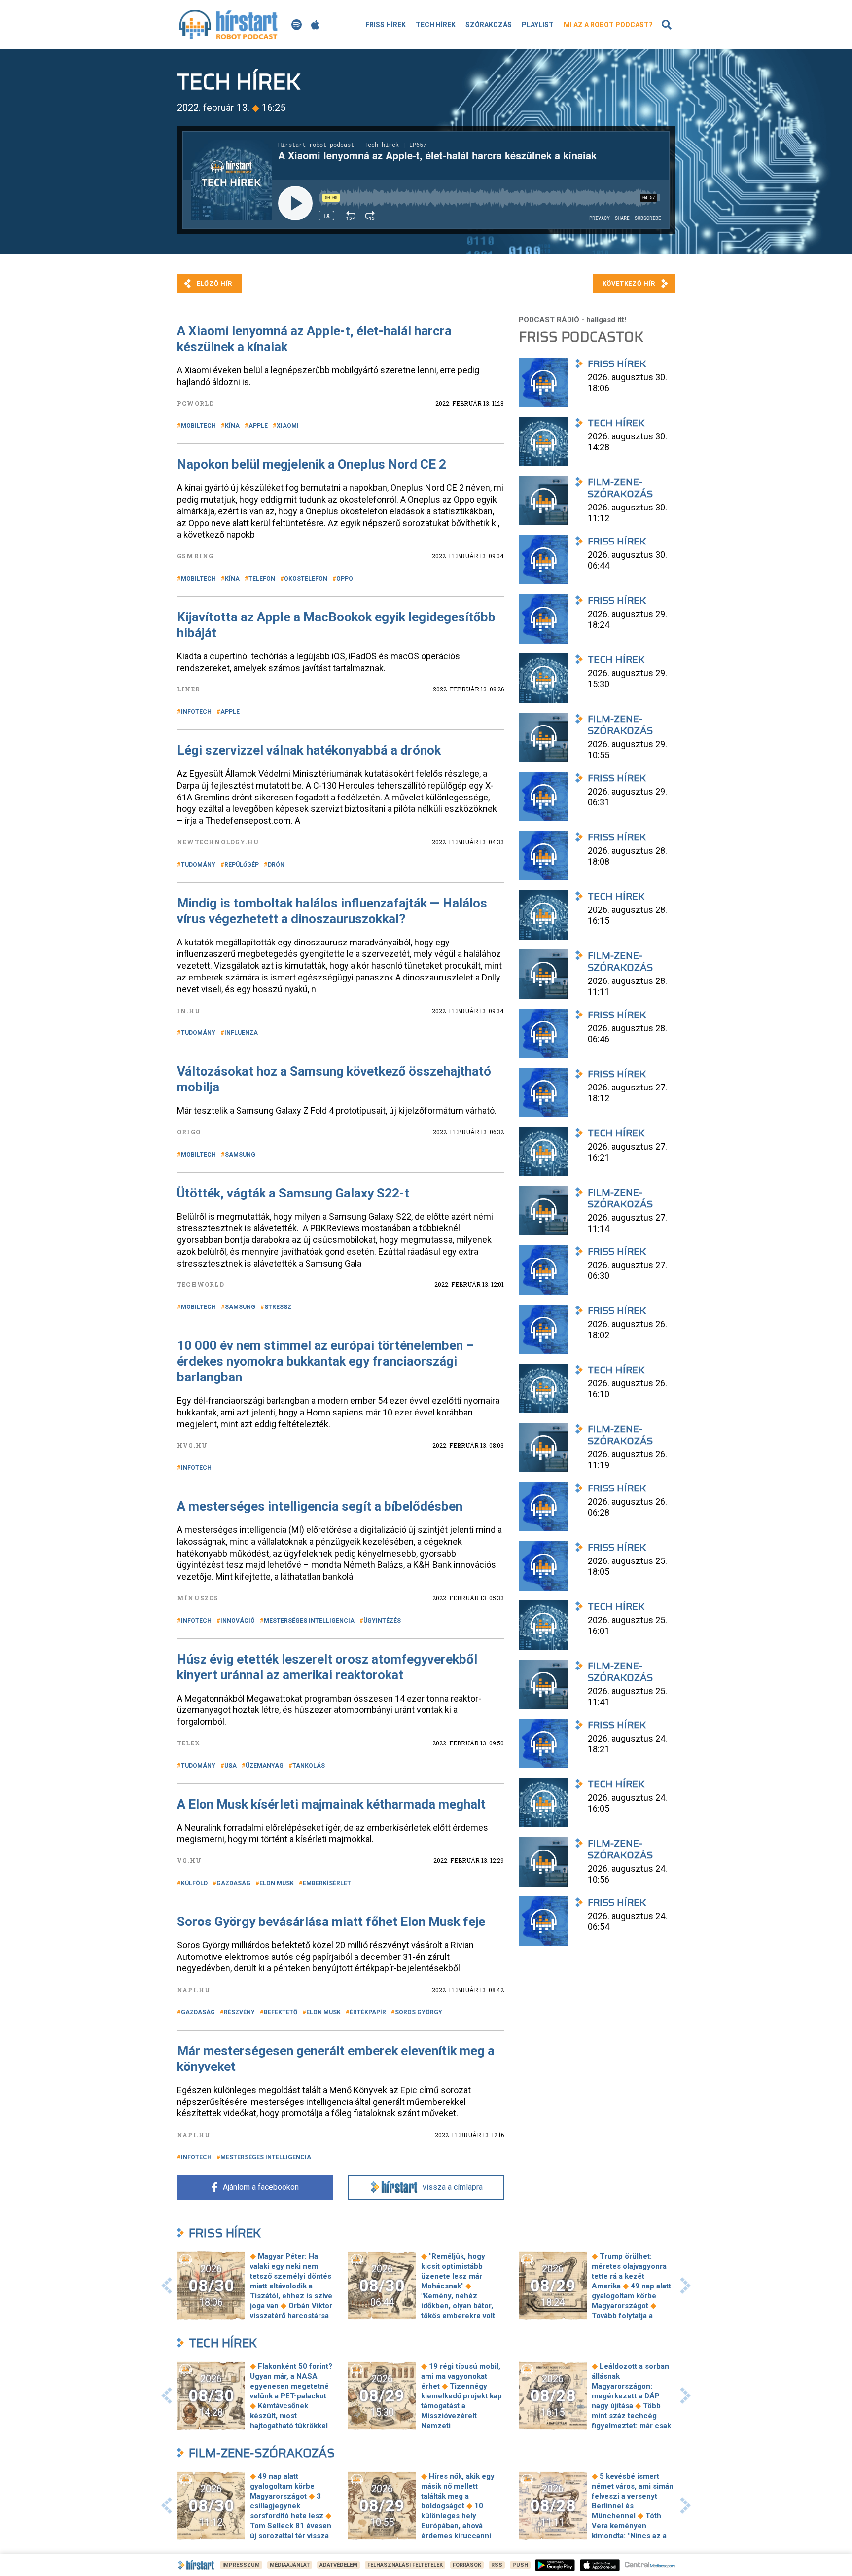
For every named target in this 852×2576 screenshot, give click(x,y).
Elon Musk (277, 1883)
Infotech (196, 712)
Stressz (278, 1307)
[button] (167, 2286)
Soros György (419, 2012)
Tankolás (309, 1766)
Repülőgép (242, 865)
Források (467, 2565)
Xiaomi (288, 426)
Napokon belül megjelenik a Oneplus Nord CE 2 (312, 464)
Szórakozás (489, 25)
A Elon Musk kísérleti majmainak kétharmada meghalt (331, 1804)
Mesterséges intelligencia (309, 1621)
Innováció (238, 1621)
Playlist (538, 25)
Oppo (345, 579)
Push (520, 2565)
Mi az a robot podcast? (608, 25)
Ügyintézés (382, 1621)
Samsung (240, 1155)
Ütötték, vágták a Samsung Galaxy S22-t (293, 1193)
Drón (276, 865)
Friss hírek (386, 25)
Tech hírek (436, 25)
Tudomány (198, 865)
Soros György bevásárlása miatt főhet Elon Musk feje (331, 1922)
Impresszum (241, 2565)
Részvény (239, 2012)
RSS (497, 2565)
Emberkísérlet (327, 1883)
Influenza (241, 1033)
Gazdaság (233, 1883)
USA (231, 1766)
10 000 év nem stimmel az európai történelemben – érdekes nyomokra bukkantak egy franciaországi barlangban (325, 1361)
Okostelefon (306, 579)
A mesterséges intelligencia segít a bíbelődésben (320, 1506)
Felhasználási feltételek (405, 2565)
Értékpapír (368, 2012)
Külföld (194, 1883)
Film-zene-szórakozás (262, 2453)
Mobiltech (198, 426)
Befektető (281, 2012)
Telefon (262, 579)
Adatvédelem (338, 2565)
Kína (232, 426)
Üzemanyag (265, 1766)
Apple (258, 426)
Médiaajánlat (290, 2565)
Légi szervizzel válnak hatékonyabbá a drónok (309, 750)
